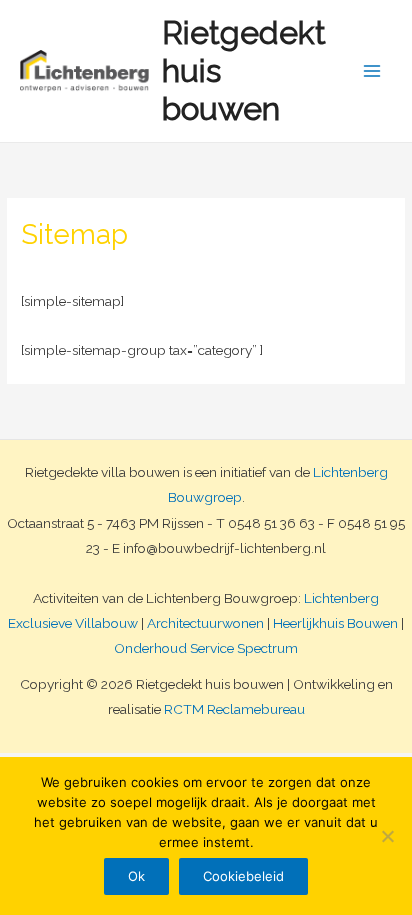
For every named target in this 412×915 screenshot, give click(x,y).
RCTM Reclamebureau (234, 709)
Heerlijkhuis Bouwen (335, 623)
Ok (136, 876)
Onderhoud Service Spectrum (206, 648)
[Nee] (387, 836)
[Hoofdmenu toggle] (372, 71)
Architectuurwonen (205, 623)
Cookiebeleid (243, 876)
